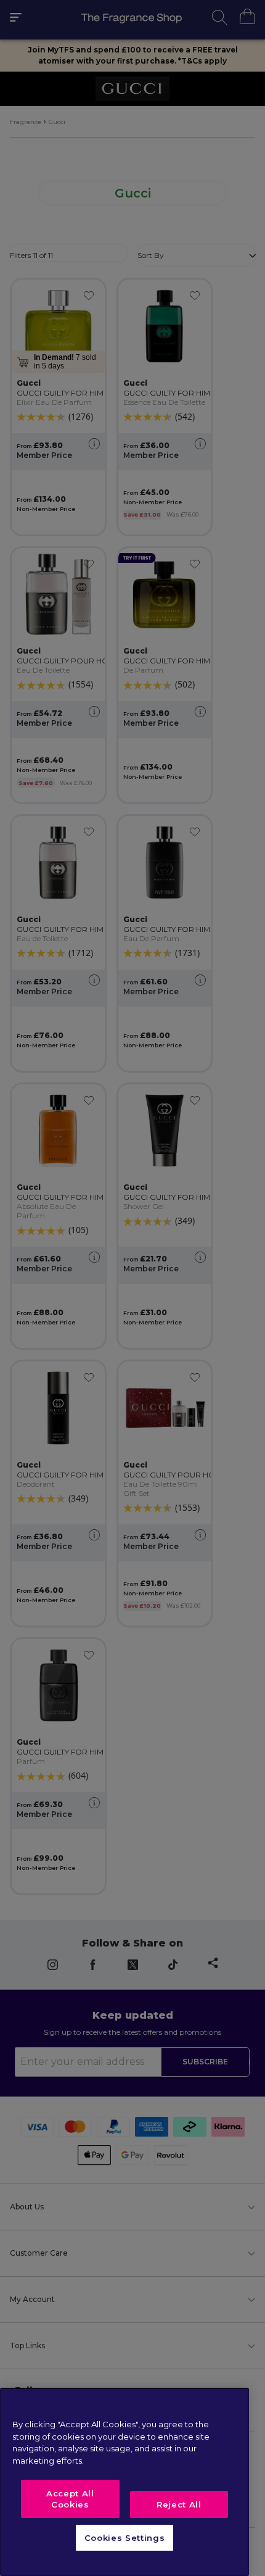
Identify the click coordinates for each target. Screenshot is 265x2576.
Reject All (179, 2504)
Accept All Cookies (70, 2499)
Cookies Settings (125, 2538)
